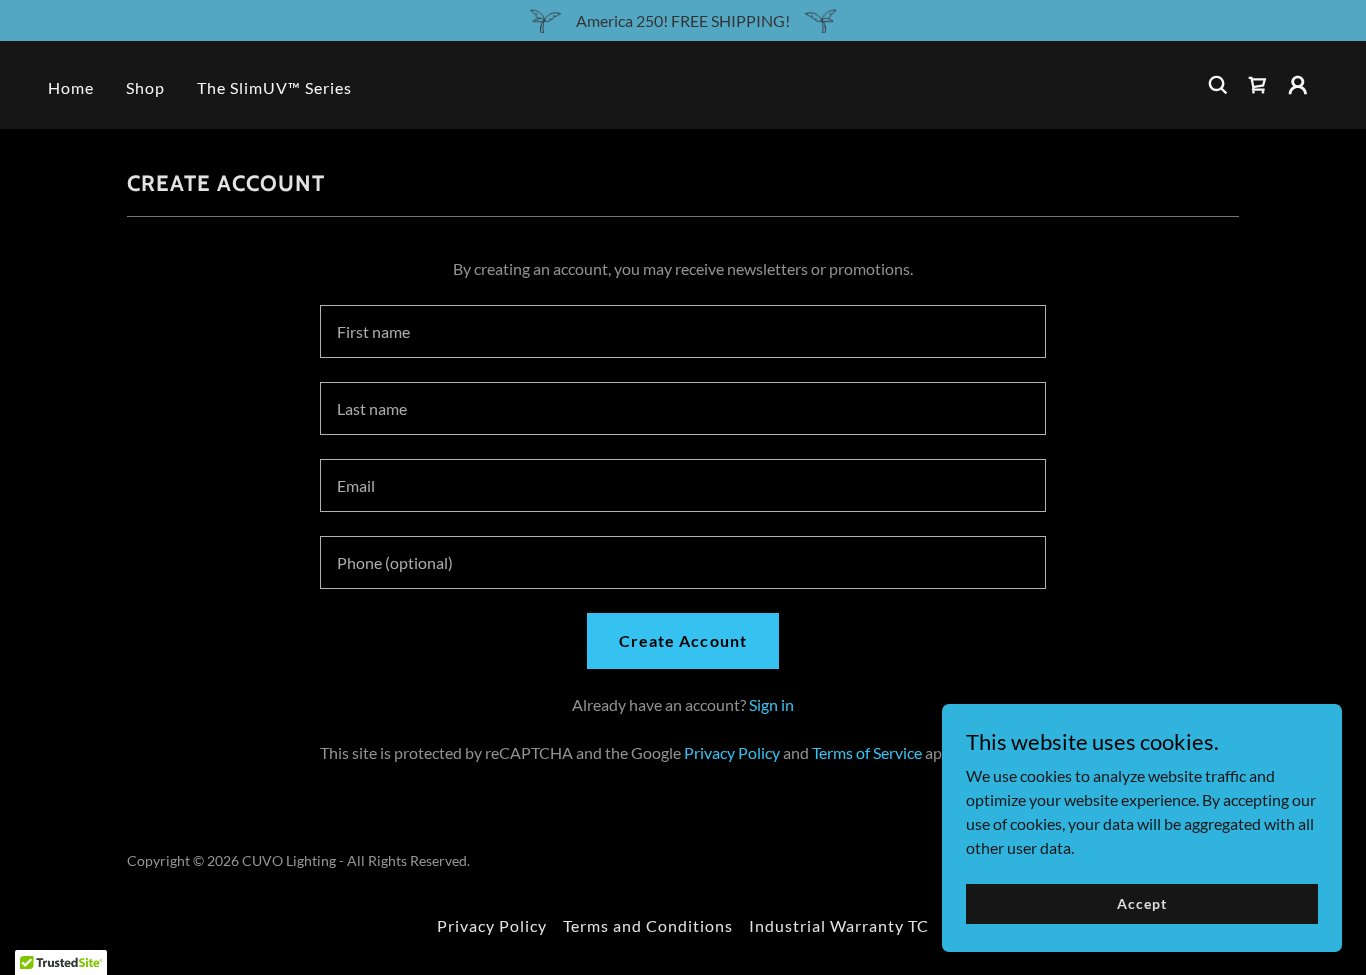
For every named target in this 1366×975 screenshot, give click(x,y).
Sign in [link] (771, 704)
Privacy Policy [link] (732, 752)
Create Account (682, 640)
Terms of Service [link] (867, 752)
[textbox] (682, 331)
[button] (1258, 85)
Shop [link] (145, 87)
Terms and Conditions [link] (648, 925)
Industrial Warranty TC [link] (839, 925)
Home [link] (71, 87)
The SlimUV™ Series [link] (274, 87)
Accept (1141, 903)
